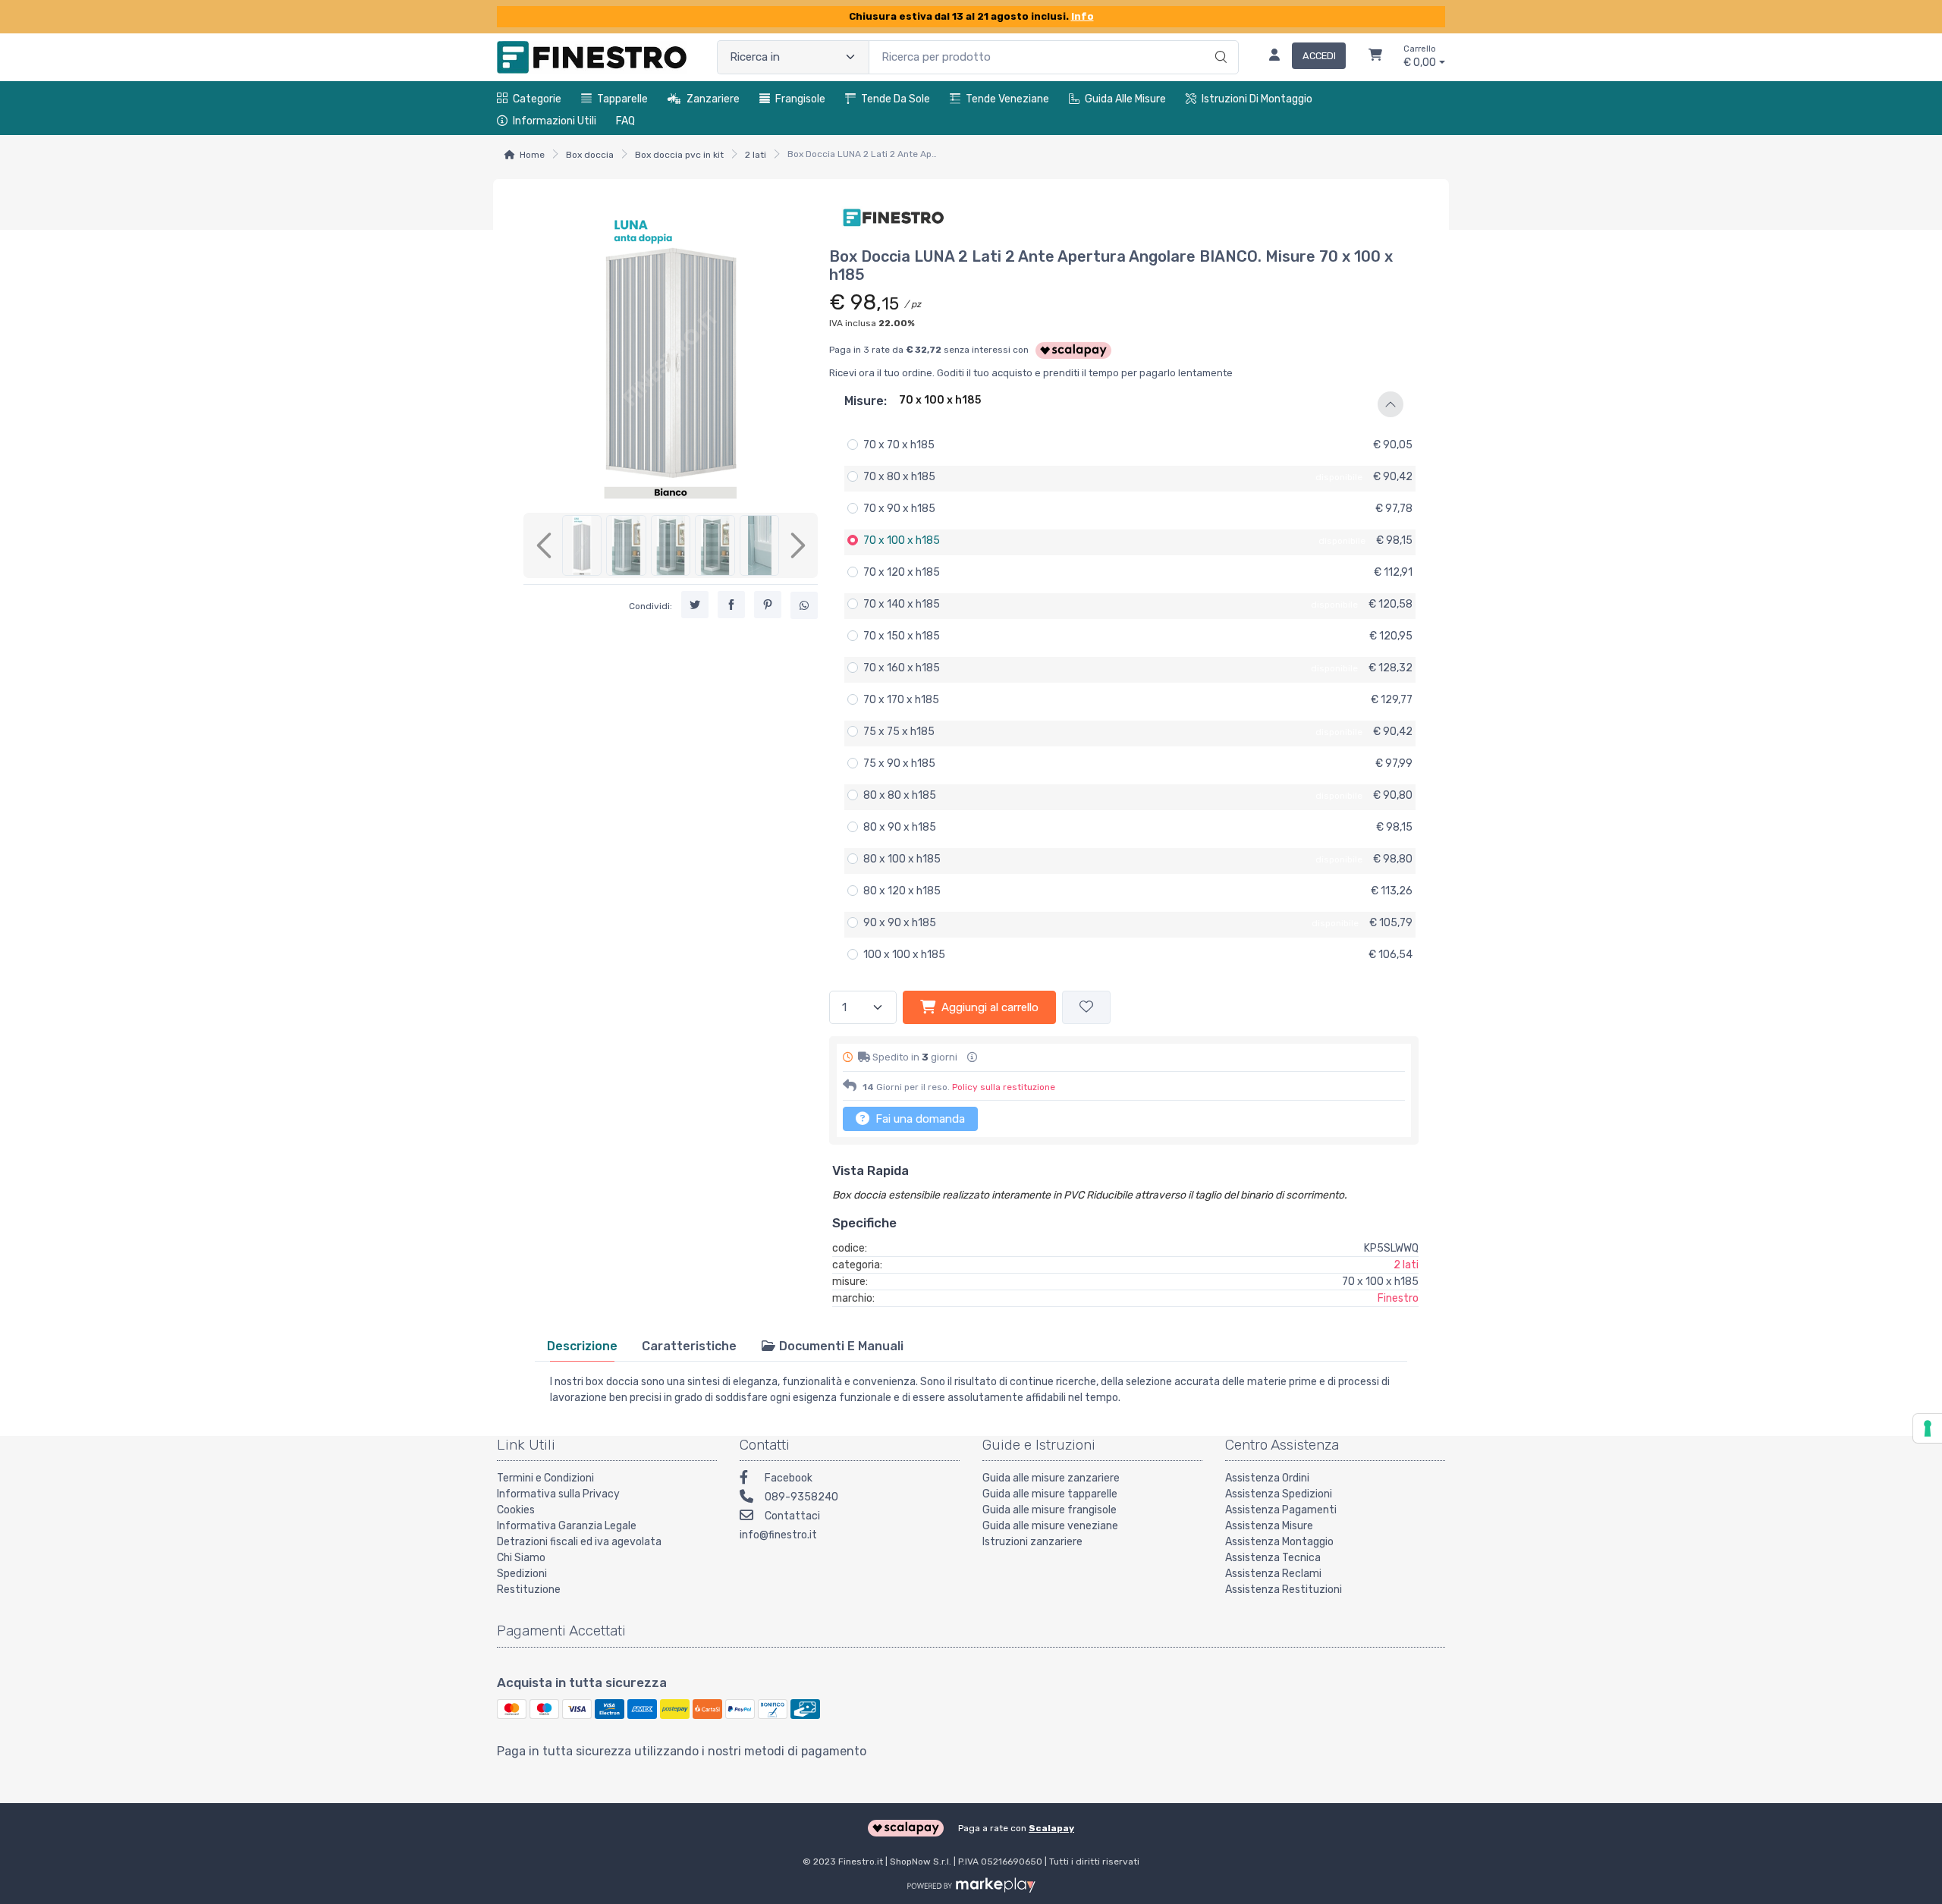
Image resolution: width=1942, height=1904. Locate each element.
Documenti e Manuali (840, 1346)
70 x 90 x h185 (899, 509)
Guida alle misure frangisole (1050, 1510)
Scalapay (1051, 1828)
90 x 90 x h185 (900, 923)
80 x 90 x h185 (900, 827)
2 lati (756, 155)
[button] (1124, 404)
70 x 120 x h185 (902, 572)
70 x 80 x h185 (899, 477)
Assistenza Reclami (1273, 1574)
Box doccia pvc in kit (679, 155)
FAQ (625, 121)
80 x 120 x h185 (902, 891)
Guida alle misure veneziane (1050, 1526)
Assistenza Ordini (1267, 1478)
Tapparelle (622, 99)
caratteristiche (689, 1346)
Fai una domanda (919, 1119)
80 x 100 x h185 (902, 859)
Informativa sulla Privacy (558, 1494)
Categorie (537, 99)
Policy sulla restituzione (1004, 1087)
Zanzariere (713, 99)
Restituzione (529, 1590)
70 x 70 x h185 (899, 445)
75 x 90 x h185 (899, 763)
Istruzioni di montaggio (1257, 99)
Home (532, 155)
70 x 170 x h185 (901, 700)
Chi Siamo (521, 1558)
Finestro (1398, 1298)
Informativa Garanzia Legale (567, 1526)
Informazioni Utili (555, 121)
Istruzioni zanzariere (1032, 1542)
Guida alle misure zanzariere (1051, 1478)
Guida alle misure (1125, 99)
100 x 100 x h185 (904, 955)
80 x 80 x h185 (900, 795)
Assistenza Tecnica (1273, 1558)
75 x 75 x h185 (899, 732)
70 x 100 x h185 (902, 540)
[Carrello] (1375, 57)
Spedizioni (522, 1574)
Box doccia (590, 155)
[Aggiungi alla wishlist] (1086, 1008)
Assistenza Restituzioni (1284, 1590)
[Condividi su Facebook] (731, 605)
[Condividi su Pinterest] (768, 605)
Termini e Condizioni (545, 1478)
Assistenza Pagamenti (1281, 1510)
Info (1083, 16)
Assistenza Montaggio (1279, 1542)
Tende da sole (896, 99)
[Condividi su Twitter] (695, 605)
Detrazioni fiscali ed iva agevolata (579, 1542)
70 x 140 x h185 (902, 604)
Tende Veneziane (1007, 99)
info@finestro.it (778, 1535)
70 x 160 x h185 (902, 668)
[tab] (582, 1346)
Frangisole (800, 99)
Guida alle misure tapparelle (1050, 1494)
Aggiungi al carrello (990, 1007)
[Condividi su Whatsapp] (804, 605)
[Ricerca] (1219, 42)
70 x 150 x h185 (902, 636)
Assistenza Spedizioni (1279, 1494)
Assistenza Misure (1269, 1526)
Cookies (516, 1510)
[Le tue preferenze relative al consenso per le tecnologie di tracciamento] (1928, 1428)
